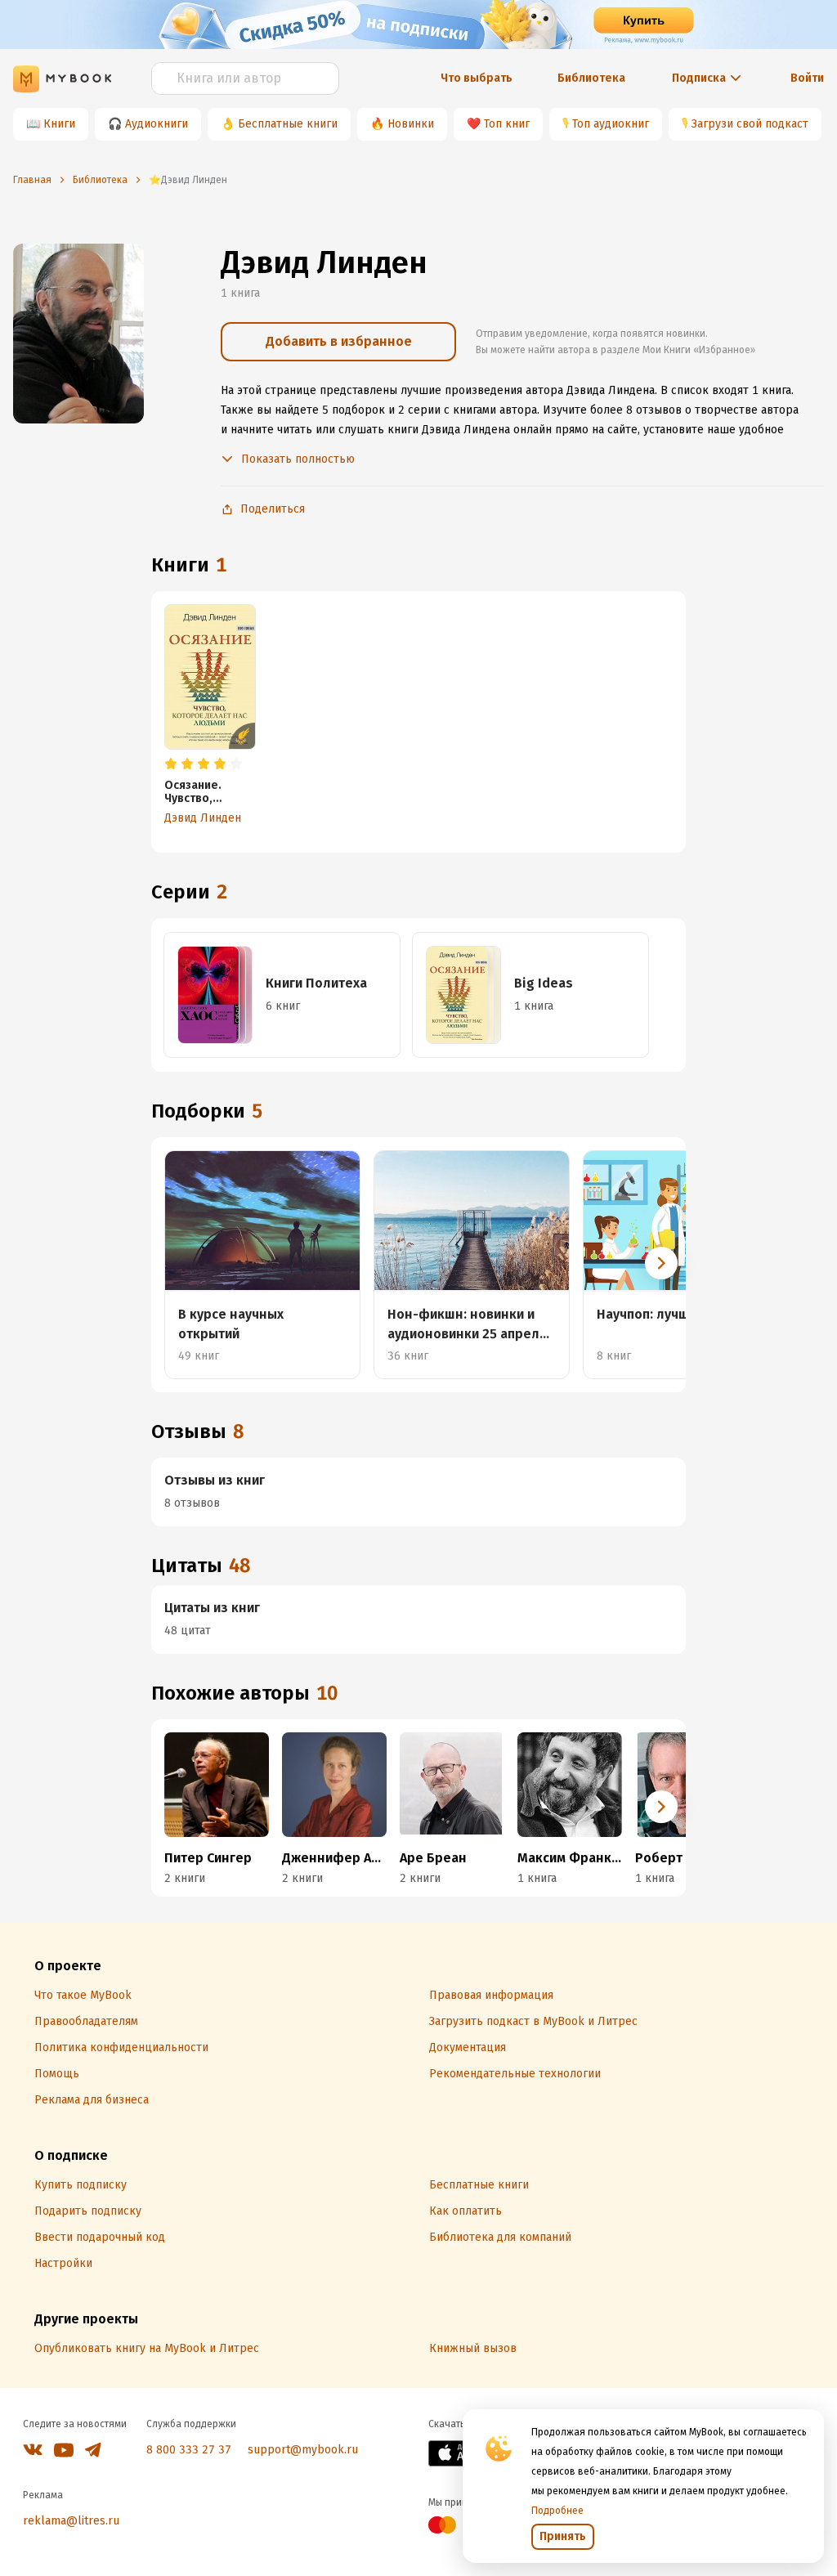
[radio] (171, 764)
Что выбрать (477, 78)
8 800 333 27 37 (189, 2450)
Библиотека (591, 78)
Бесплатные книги (288, 124)
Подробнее (557, 2511)
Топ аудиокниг (611, 124)
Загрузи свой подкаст (750, 124)
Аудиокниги (157, 124)
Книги (59, 124)
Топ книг (507, 124)
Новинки (411, 124)
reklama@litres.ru (71, 2521)
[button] (661, 1263)
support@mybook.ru (303, 2450)
